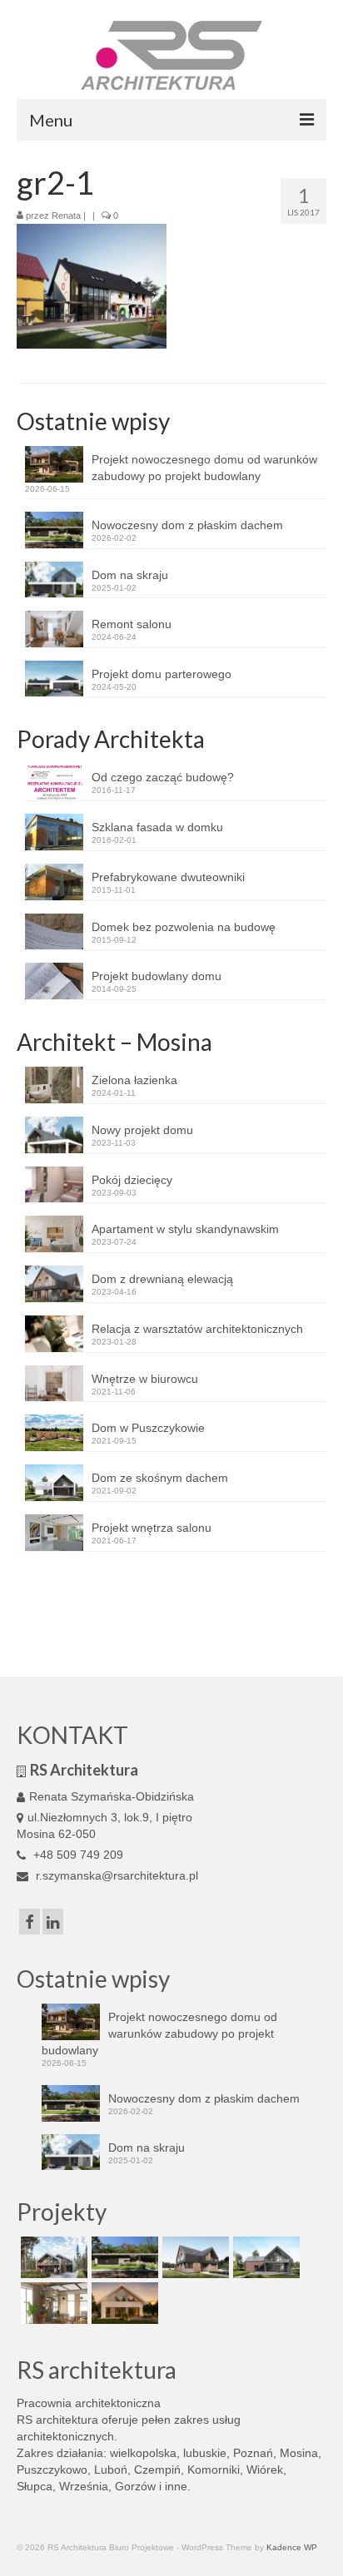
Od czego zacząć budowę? (163, 777)
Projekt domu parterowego (162, 674)
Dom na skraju (130, 575)
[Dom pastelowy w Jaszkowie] (123, 2303)
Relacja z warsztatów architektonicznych (197, 1329)
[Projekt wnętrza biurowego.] (52, 2303)
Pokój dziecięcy (132, 1180)
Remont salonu (132, 624)
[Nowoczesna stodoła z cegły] (264, 2257)
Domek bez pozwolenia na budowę (184, 927)
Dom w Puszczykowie (148, 1428)
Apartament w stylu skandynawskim (185, 1229)
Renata (66, 215)
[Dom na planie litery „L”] (194, 2257)
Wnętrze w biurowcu (145, 1379)
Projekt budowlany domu (157, 976)
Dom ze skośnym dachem (160, 1478)
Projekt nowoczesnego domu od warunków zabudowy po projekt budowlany (204, 468)
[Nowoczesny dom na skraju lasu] (52, 2257)
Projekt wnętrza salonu (152, 1528)
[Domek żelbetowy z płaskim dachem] (123, 2257)
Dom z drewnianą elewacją (162, 1279)
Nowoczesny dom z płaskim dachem (187, 525)
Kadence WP (292, 2547)
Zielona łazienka (134, 1080)
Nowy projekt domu (142, 1130)
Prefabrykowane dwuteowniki (168, 877)
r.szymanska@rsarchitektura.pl (115, 1875)
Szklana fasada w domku (157, 827)
